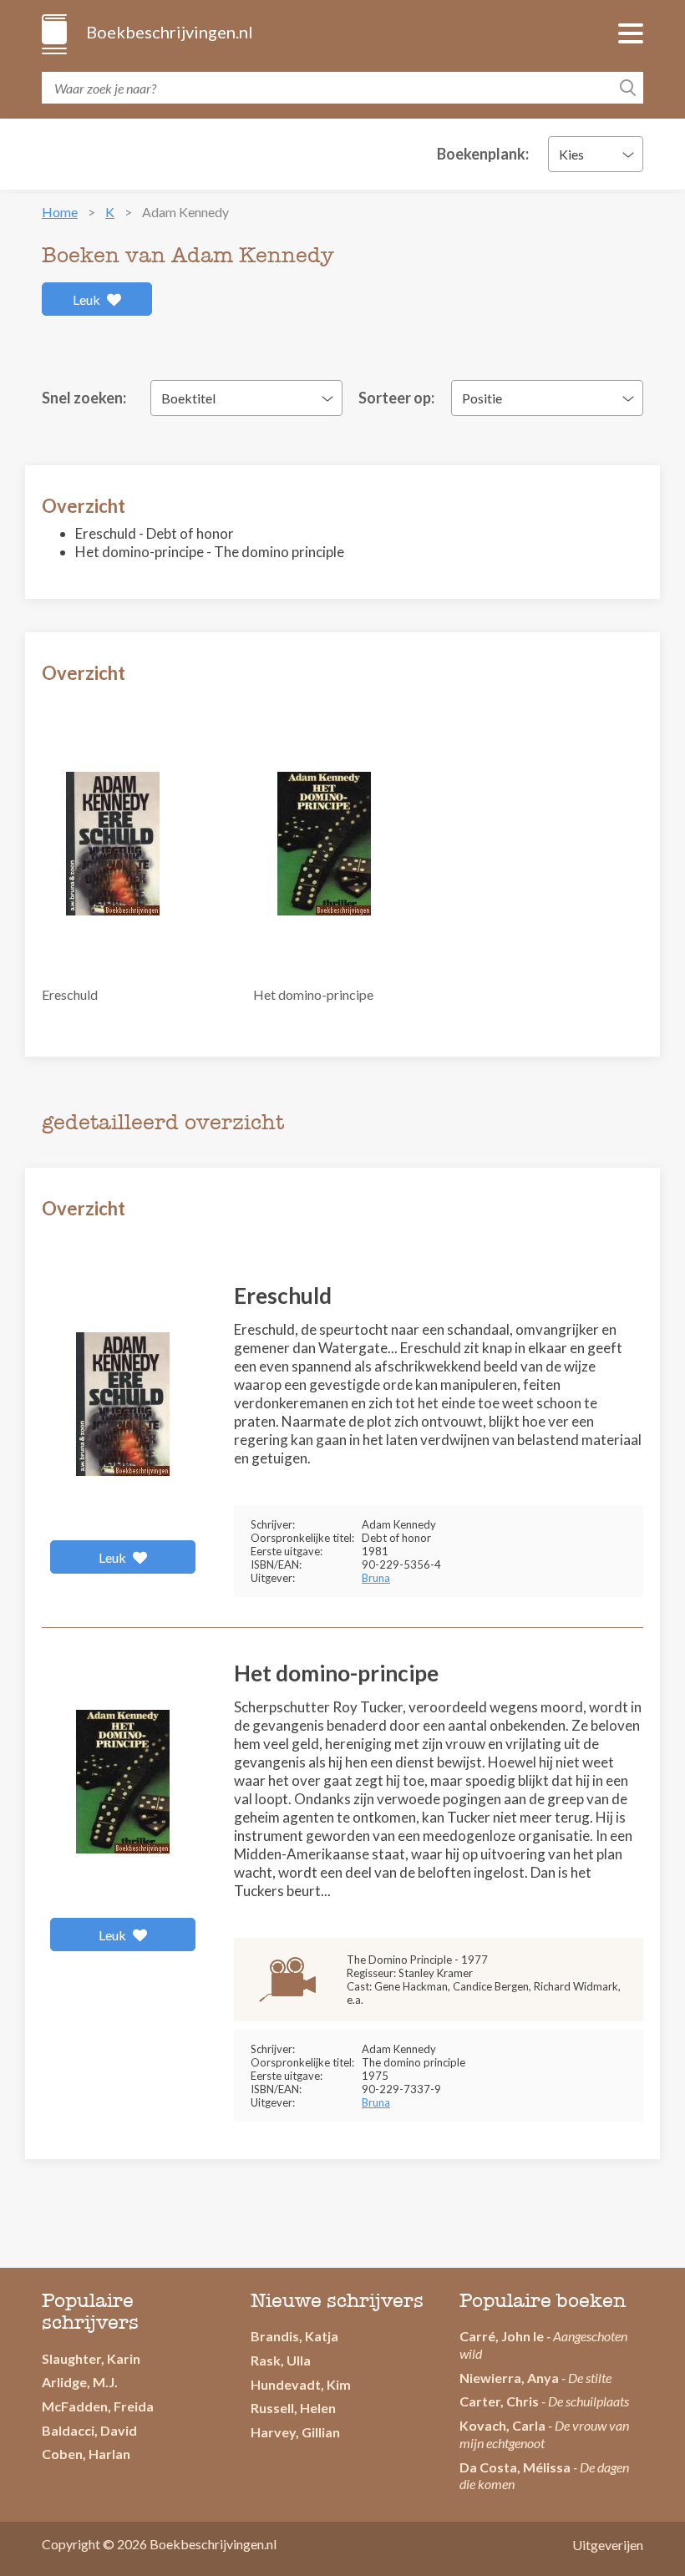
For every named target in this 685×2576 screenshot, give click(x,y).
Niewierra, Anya (509, 2378)
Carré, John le (502, 2336)
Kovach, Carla (502, 2425)
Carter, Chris (499, 2401)
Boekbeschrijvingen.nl (168, 32)
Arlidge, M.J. (80, 2382)
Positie (482, 398)
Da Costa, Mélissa (515, 2467)
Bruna (376, 1578)
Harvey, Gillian (295, 2432)
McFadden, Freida (98, 2406)
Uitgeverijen (608, 2545)
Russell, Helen (293, 2408)
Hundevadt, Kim (301, 2384)
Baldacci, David (89, 2430)
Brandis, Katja (294, 2336)
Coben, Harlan (86, 2454)
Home (60, 212)
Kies (571, 154)
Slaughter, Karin (91, 2358)
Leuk (88, 299)
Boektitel (188, 398)
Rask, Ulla (281, 2360)
